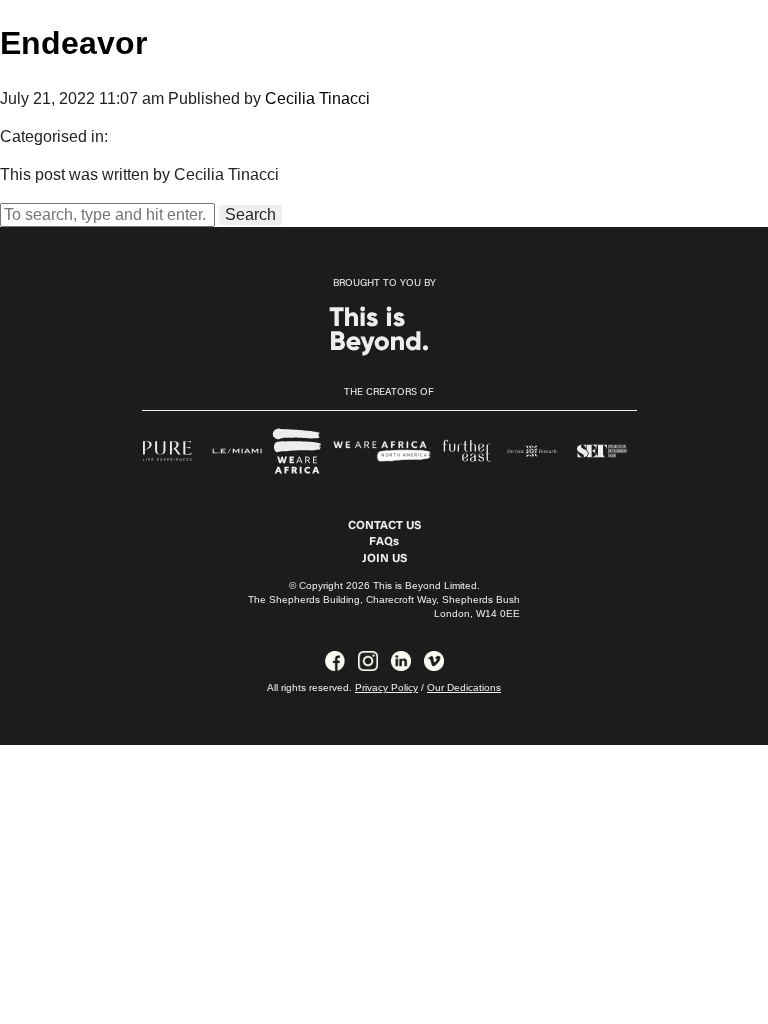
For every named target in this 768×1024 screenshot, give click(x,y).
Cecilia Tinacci (317, 98)
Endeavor (73, 43)
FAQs (384, 542)
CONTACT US (384, 526)
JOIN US (384, 559)
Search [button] (250, 214)
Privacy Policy (386, 687)
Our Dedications (464, 687)
